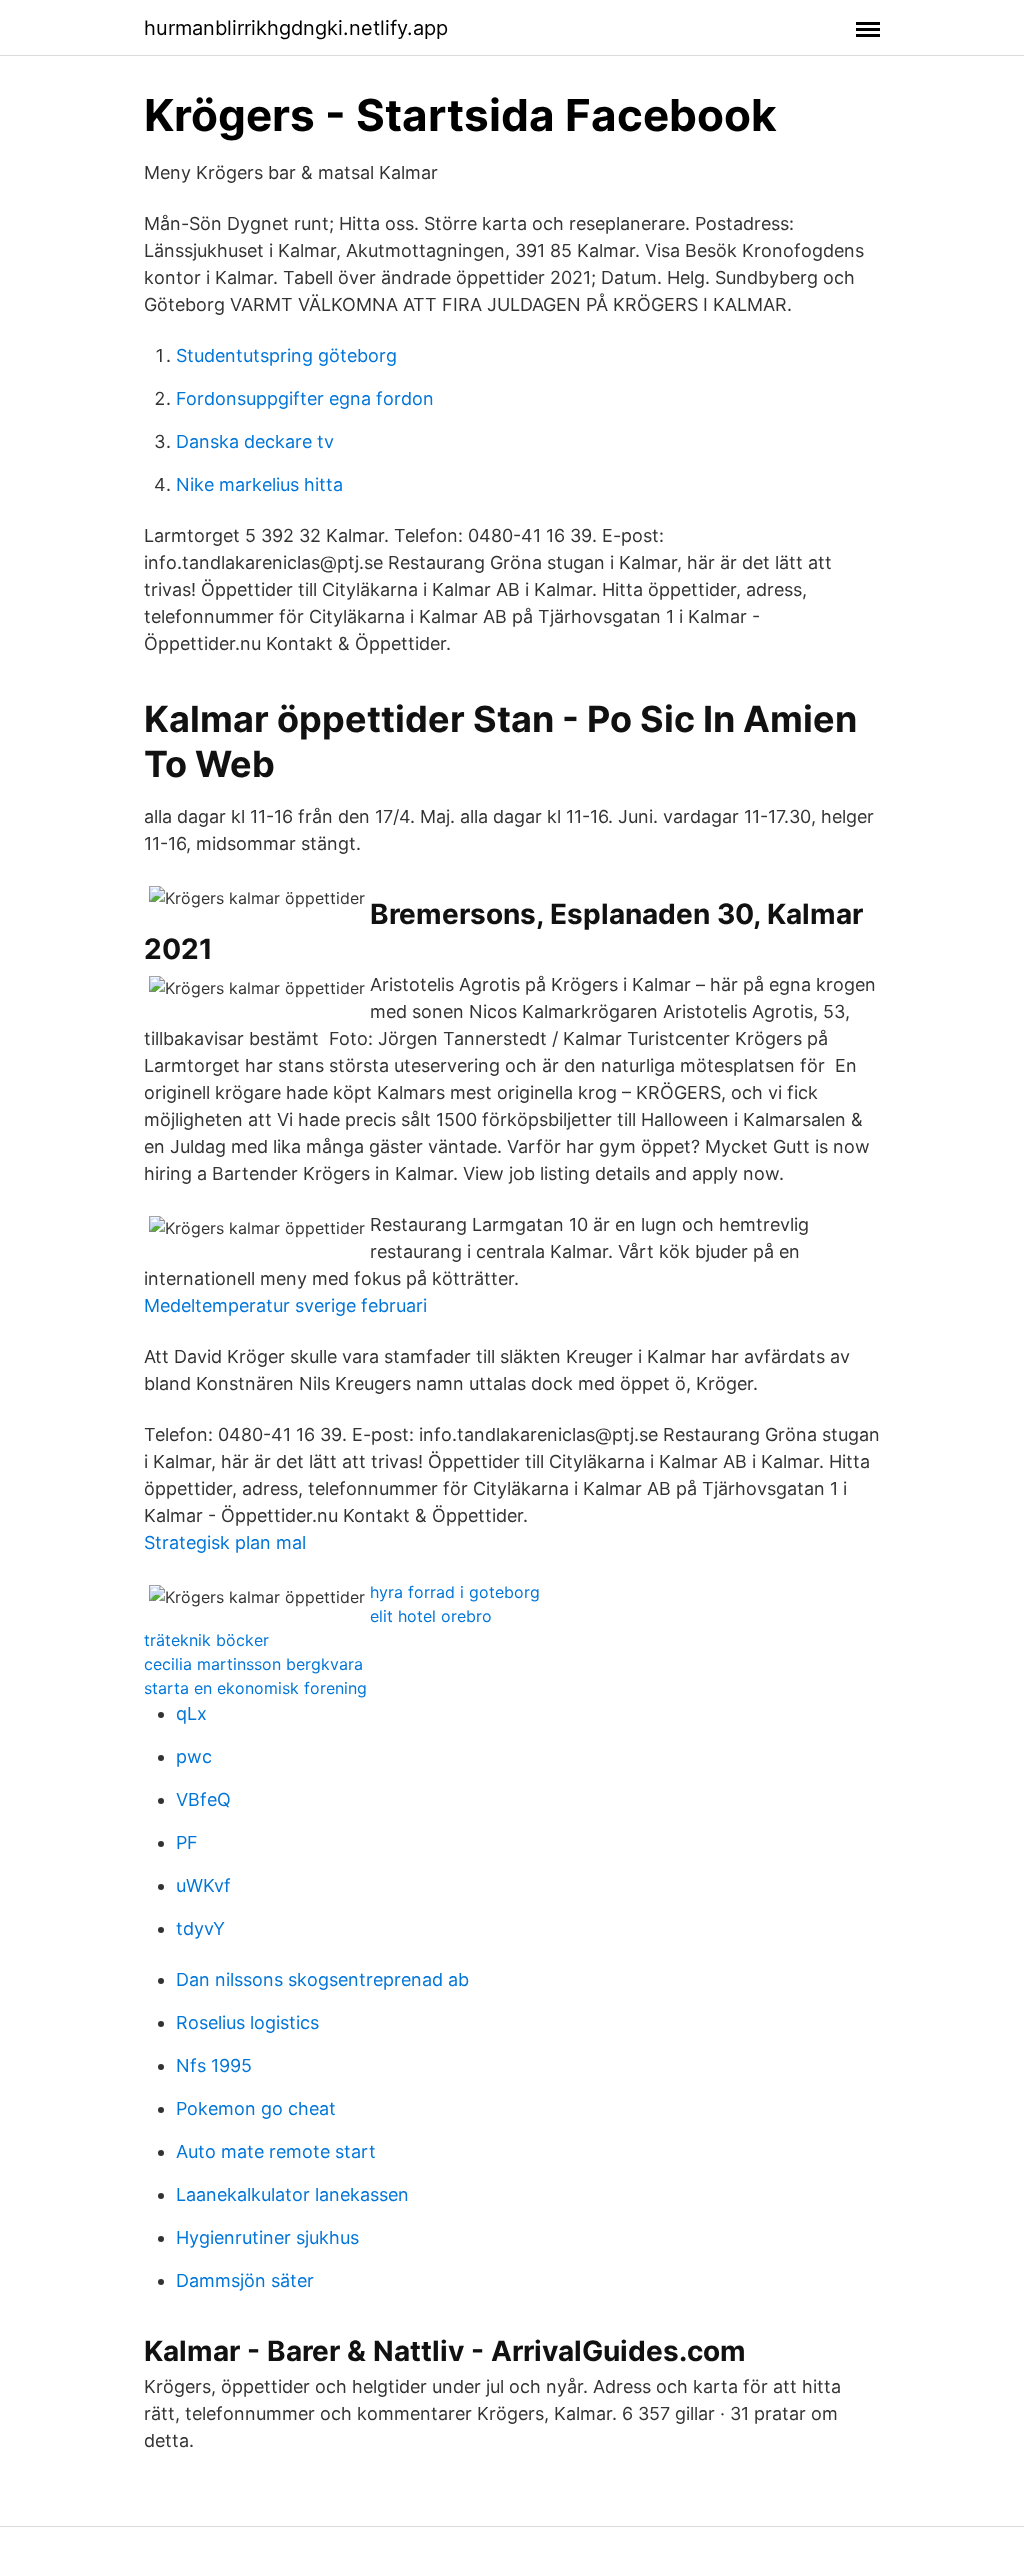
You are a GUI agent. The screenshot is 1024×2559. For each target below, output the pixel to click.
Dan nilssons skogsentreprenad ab (322, 1979)
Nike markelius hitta (259, 484)
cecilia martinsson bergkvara (253, 1664)
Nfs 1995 (214, 2065)
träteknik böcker (206, 1640)
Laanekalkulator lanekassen (292, 2194)
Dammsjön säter (245, 2280)
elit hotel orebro (431, 1616)
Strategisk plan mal (225, 1542)
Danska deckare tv (255, 441)
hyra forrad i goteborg (455, 1592)
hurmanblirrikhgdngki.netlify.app (296, 28)
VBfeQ (203, 1799)
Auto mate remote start (276, 2151)
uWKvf (203, 1885)
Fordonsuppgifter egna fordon (305, 398)
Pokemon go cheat (256, 2108)
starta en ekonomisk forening (255, 1688)
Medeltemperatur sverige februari (285, 1305)
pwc (194, 1756)
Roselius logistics (247, 2022)
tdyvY (200, 1928)
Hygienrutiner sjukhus (267, 2237)
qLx (191, 1713)
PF (187, 1842)
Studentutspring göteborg (286, 355)
